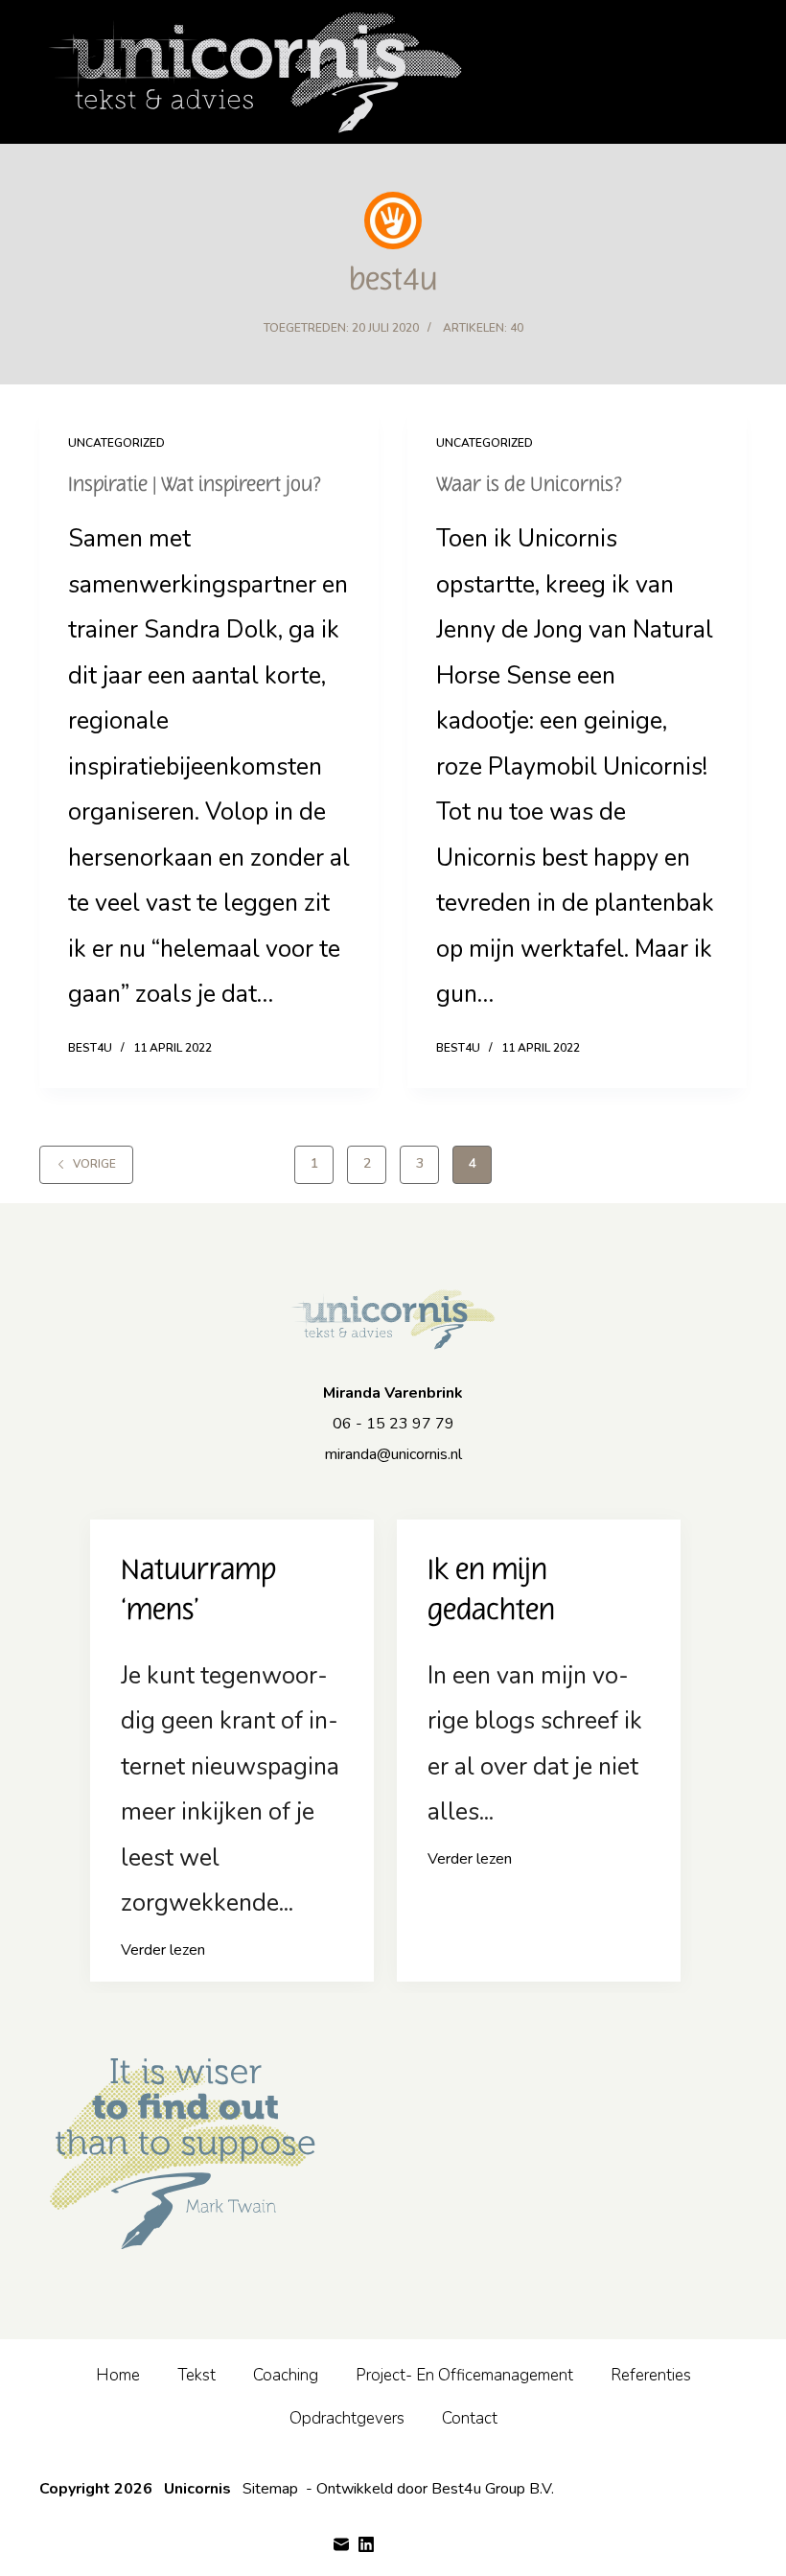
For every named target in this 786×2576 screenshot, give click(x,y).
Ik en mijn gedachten (491, 1590)
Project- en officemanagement (464, 2375)
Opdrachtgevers (347, 2418)
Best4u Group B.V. (493, 2489)
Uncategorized (116, 443)
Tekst (196, 2375)
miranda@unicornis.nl (393, 1454)
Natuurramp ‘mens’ (198, 1590)
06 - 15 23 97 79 (393, 1424)
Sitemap (270, 2489)
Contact (470, 2418)
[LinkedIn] (366, 2544)
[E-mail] (341, 2544)
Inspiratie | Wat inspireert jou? (195, 485)
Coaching (286, 2375)
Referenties (651, 2375)
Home (118, 2375)
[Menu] (738, 72)
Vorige (94, 1164)
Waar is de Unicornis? (530, 485)
